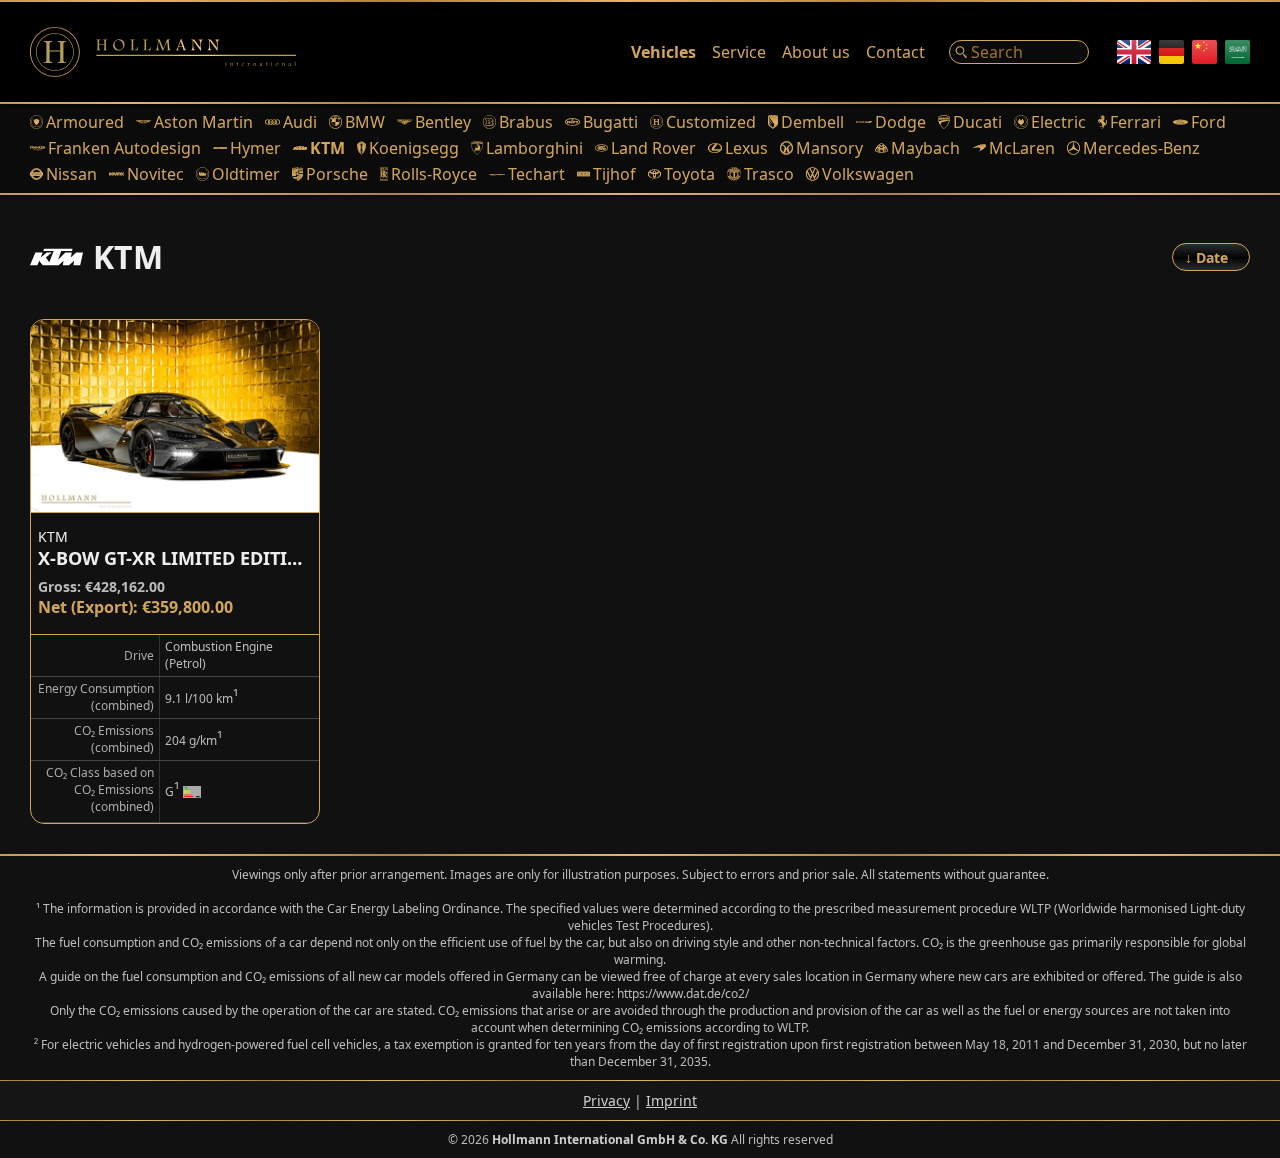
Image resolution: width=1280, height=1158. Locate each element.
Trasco (768, 174)
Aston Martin (203, 122)
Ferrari (1135, 122)
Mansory (829, 148)
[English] (1134, 52)
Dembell (812, 122)
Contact (895, 52)
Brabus (526, 122)
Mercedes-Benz (1141, 148)
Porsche (336, 174)
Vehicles (663, 52)
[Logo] (163, 52)
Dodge (900, 122)
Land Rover (653, 148)
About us (816, 52)
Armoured (85, 122)
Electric (1058, 122)
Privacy (606, 1100)
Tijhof (614, 174)
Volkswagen (868, 174)
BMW (365, 122)
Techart (536, 174)
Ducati (977, 122)
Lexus (746, 148)
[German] (1171, 52)
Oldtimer (246, 174)
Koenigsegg (414, 148)
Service (739, 52)
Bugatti (610, 122)
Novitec (155, 174)
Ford (1208, 122)
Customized (711, 122)
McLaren (1021, 148)
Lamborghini (534, 148)
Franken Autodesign (124, 148)
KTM (327, 148)
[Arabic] (1237, 52)
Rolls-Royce (434, 174)
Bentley (443, 122)
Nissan (71, 174)
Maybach (925, 148)
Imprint (671, 1100)
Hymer (255, 148)
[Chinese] (1204, 52)
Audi (300, 122)
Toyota (689, 174)
